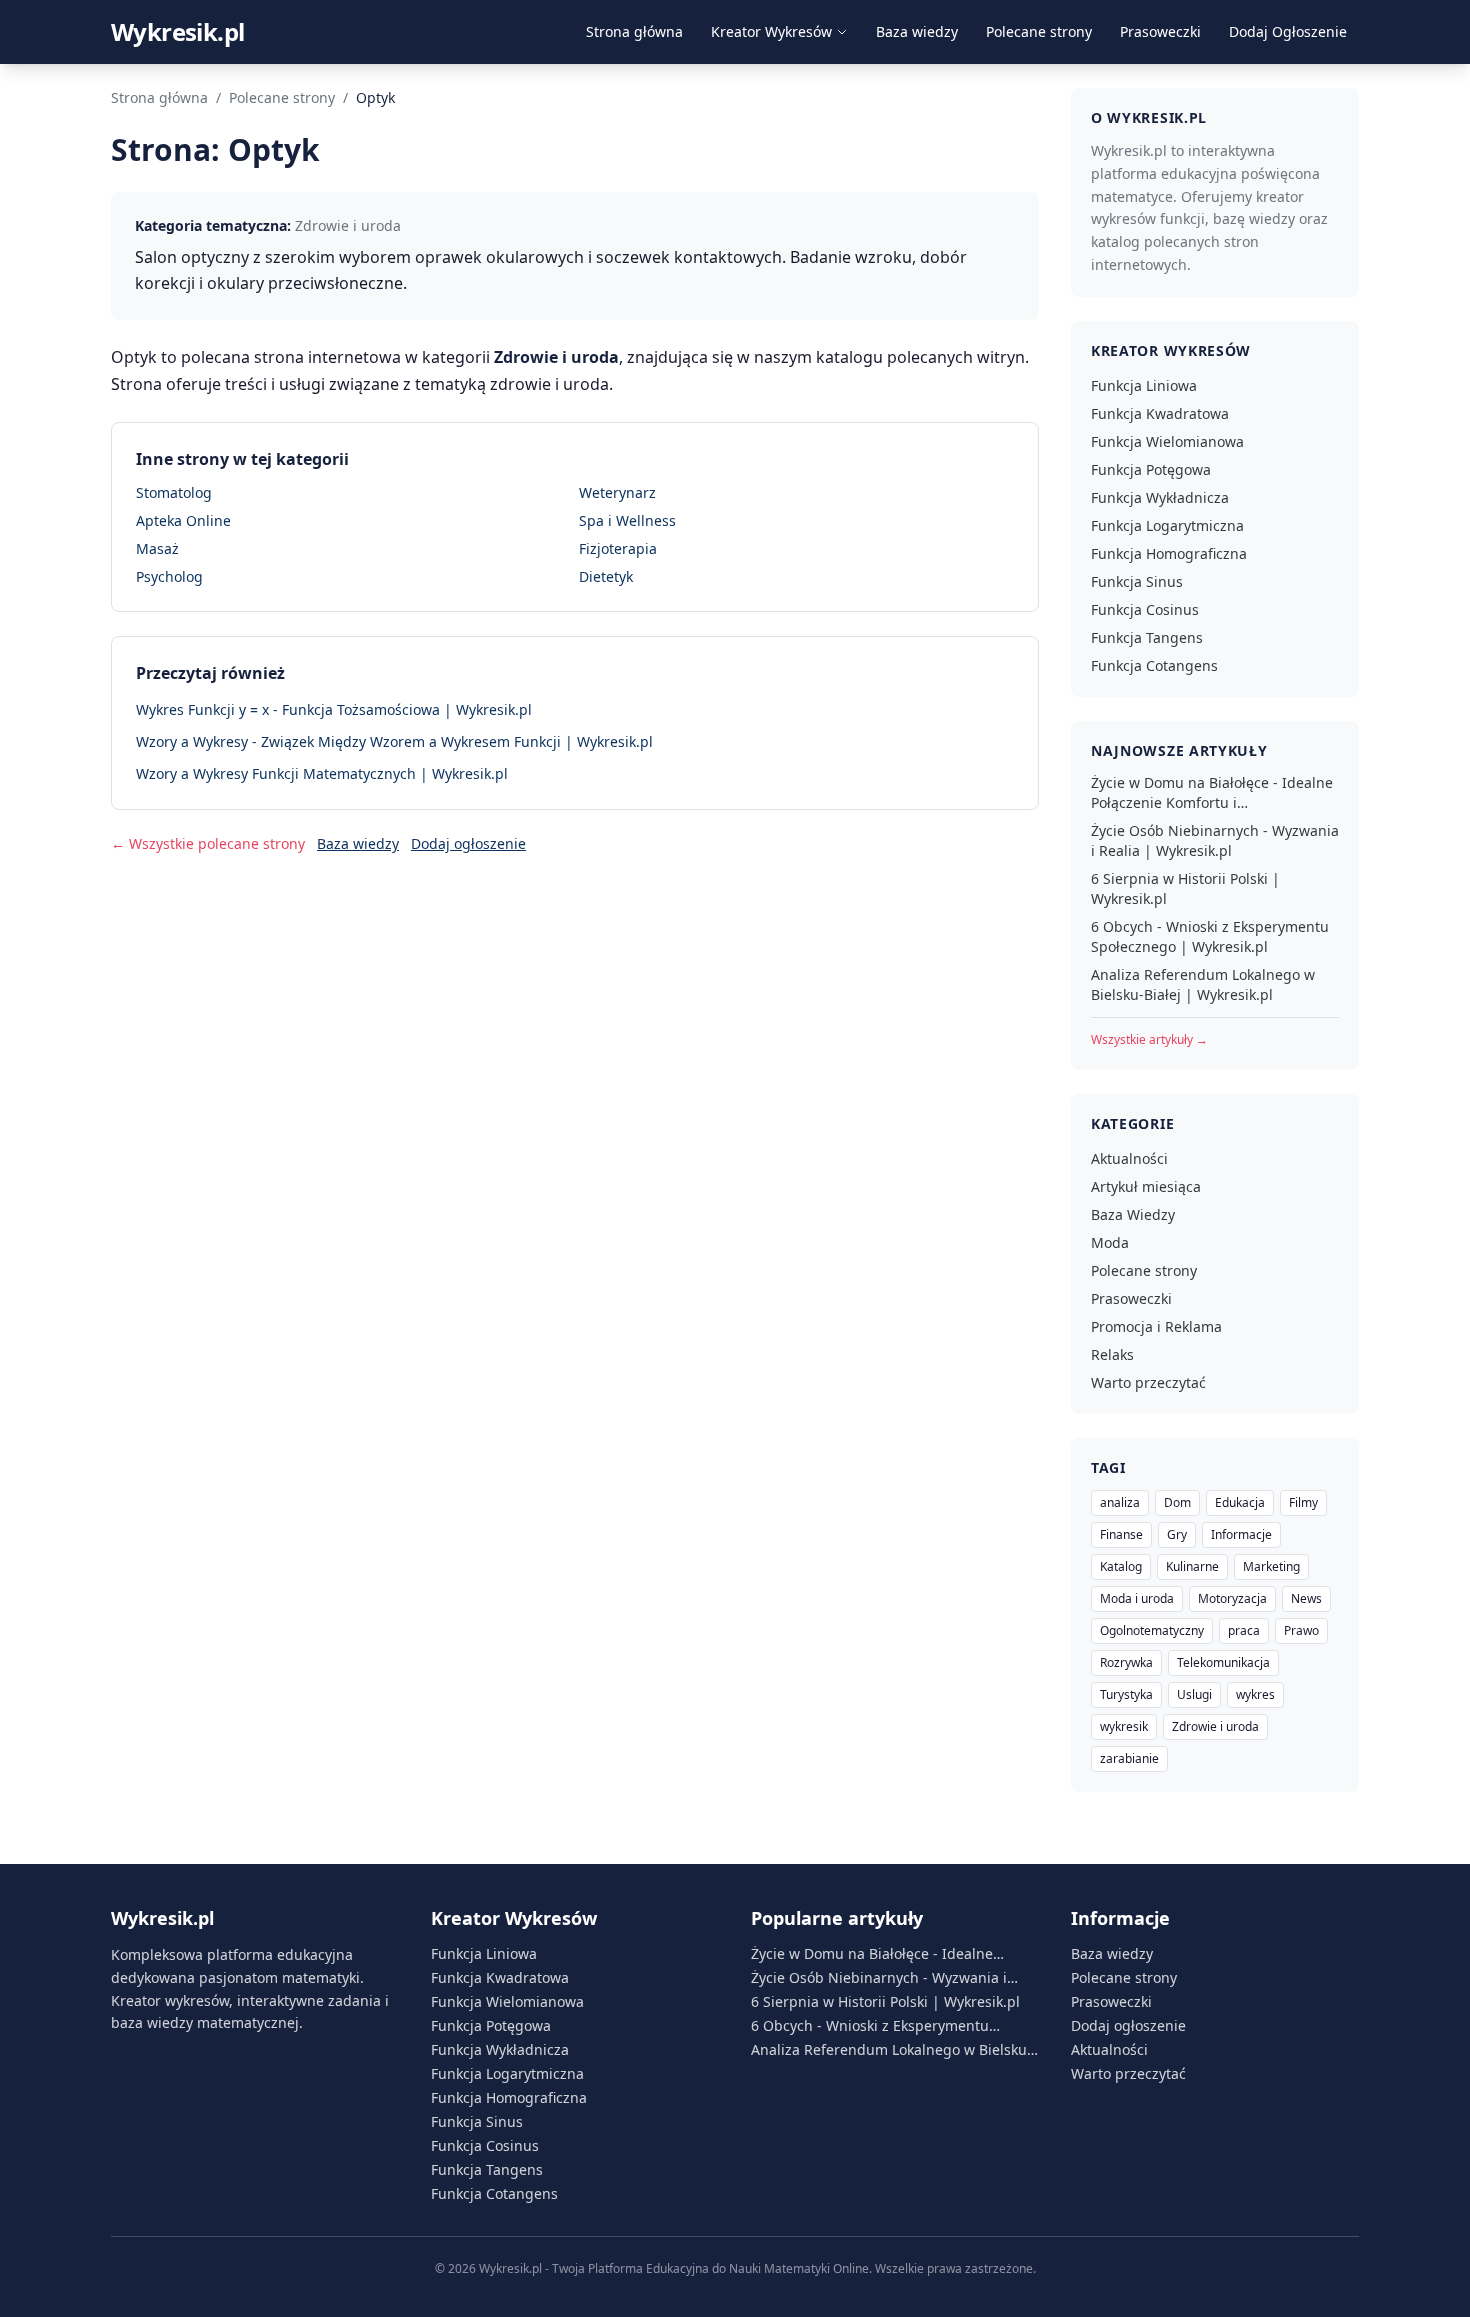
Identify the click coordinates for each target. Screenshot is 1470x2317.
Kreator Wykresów (771, 31)
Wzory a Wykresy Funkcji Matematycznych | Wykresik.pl (322, 773)
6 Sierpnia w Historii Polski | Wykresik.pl (1185, 888)
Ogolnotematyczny (1152, 1630)
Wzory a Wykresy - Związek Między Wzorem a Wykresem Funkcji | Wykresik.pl (394, 741)
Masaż (157, 548)
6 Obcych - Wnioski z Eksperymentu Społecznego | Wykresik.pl (1210, 936)
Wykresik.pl (177, 32)
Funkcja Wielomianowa (1167, 441)
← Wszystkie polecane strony (208, 843)
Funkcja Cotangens (1154, 665)
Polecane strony (1039, 31)
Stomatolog (174, 492)
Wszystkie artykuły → (1149, 1039)
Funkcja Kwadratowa (1160, 413)
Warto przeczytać (1148, 1382)
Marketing (1271, 1566)
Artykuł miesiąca (1146, 1186)
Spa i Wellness (627, 520)
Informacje (1241, 1534)
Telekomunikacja (1223, 1662)
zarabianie (1129, 1758)
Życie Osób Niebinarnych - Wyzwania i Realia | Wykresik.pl (1215, 840)
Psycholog (169, 576)
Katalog (1121, 1566)
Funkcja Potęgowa (1151, 469)
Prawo (1301, 1630)
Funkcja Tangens (1147, 637)
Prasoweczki (1160, 31)
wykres (1255, 1694)
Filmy (1303, 1502)
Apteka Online (183, 520)
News (1306, 1598)
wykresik (1124, 1726)
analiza (1120, 1502)
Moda (1110, 1242)
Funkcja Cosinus (1145, 609)
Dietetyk (606, 576)
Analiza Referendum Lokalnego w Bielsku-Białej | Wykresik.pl (1203, 984)
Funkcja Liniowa (1144, 385)
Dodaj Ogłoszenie (1288, 31)
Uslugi (1194, 1694)
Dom (1177, 1502)
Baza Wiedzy (1133, 1214)
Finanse (1121, 1534)
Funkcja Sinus (1137, 581)
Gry (1177, 1534)
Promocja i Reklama (1156, 1326)
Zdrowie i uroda (1215, 1726)
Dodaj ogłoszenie (468, 843)
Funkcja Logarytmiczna (1167, 525)
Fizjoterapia (618, 548)
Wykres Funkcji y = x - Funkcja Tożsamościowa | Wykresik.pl (334, 709)
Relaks (1112, 1354)
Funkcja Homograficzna (1169, 553)
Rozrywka (1126, 1662)
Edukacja (1240, 1502)
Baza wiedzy (917, 31)
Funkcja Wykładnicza (1160, 497)
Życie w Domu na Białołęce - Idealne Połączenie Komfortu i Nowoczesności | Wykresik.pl (1212, 793)
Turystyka (1126, 1694)
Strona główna (634, 31)
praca (1244, 1630)
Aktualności (1129, 1158)
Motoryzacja (1232, 1598)
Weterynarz (617, 492)
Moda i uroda (1137, 1598)
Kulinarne (1192, 1566)
